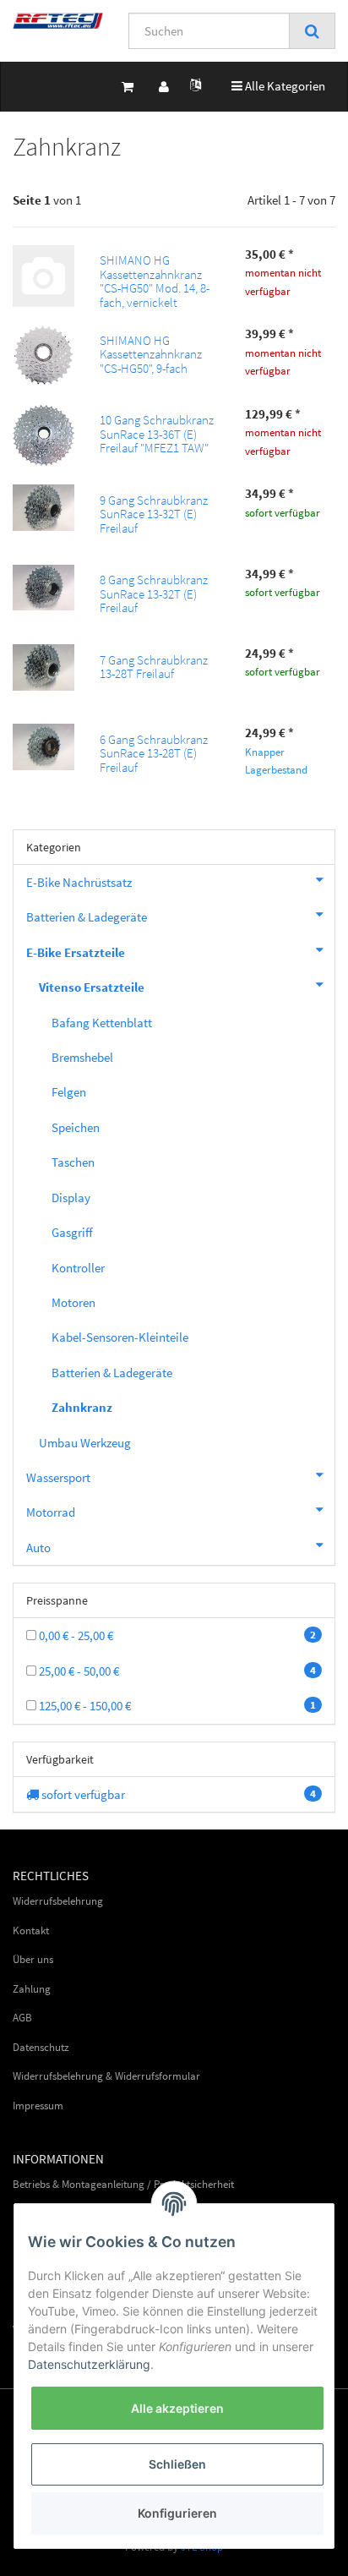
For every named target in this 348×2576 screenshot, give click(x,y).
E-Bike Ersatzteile (76, 952)
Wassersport (58, 1477)
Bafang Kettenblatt (102, 1023)
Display (71, 1198)
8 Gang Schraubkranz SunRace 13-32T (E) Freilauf (154, 593)
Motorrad (51, 1512)
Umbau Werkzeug (85, 1443)
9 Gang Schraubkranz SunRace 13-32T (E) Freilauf (154, 514)
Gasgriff (72, 1232)
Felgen (69, 1092)
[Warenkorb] (128, 87)
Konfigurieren (177, 2513)
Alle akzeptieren (177, 2408)
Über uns (33, 1959)
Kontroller (78, 1268)
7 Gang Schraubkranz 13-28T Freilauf (154, 667)
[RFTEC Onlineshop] (58, 21)
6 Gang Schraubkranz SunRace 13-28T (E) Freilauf (154, 753)
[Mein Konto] (164, 87)
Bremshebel (82, 1057)
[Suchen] (312, 31)
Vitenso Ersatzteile (92, 987)
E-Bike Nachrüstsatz (79, 882)
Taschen (73, 1162)
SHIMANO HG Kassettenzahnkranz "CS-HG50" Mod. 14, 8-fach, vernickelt (155, 281)
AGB (22, 2018)
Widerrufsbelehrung (58, 1901)
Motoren (73, 1302)
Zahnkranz (82, 1407)
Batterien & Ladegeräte (87, 917)
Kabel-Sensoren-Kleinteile (120, 1337)
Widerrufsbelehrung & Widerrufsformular (106, 2076)
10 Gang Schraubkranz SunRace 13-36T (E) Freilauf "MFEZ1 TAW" (157, 434)
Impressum (38, 2106)
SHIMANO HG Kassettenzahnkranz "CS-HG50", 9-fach (151, 354)
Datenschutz (41, 2047)
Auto (38, 1548)
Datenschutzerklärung (89, 2364)
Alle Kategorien (278, 85)
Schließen (177, 2464)
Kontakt (31, 1931)
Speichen (76, 1127)
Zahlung (32, 1989)
